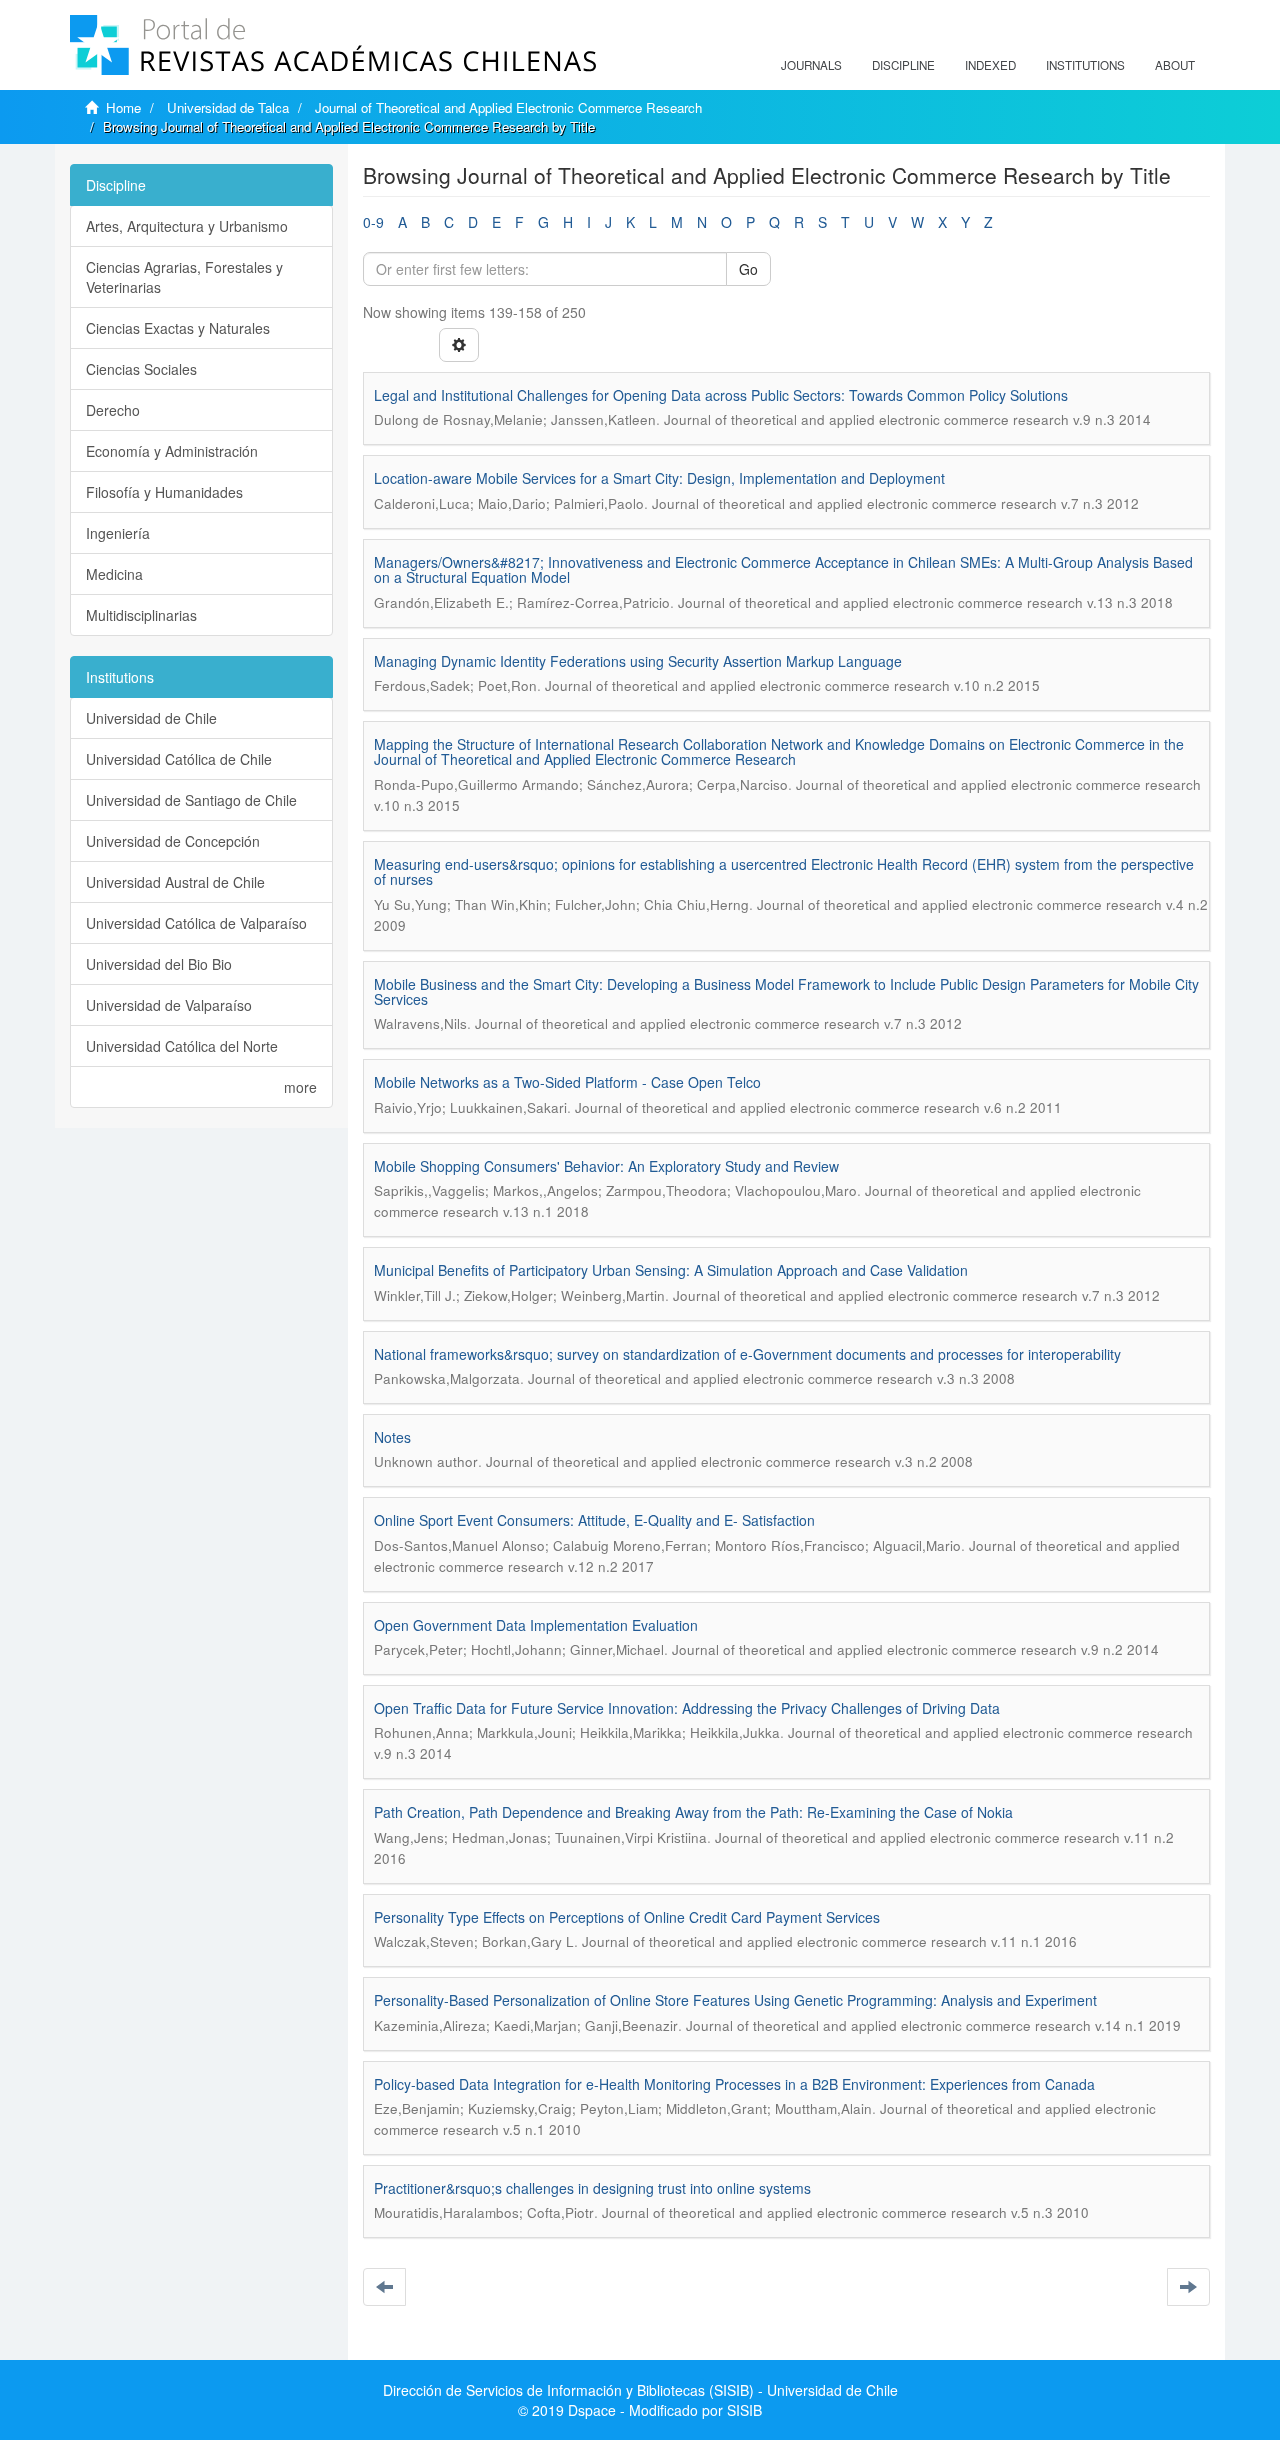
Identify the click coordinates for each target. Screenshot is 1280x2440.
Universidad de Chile (151, 718)
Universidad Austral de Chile (175, 882)
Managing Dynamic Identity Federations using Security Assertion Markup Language (638, 661)
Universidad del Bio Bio (159, 964)
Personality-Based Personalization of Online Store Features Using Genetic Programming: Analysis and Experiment (735, 2000)
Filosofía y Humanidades (164, 492)
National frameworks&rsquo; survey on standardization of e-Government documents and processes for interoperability (747, 1354)
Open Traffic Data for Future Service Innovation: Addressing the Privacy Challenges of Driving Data (687, 1708)
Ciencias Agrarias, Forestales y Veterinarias (184, 277)
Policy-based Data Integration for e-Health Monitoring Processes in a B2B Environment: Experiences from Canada (734, 2084)
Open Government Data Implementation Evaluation (536, 1625)
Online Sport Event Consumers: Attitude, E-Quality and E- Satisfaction (594, 1520)
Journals (811, 65)
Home (123, 107)
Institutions (1085, 65)
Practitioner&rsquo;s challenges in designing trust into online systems (592, 2188)
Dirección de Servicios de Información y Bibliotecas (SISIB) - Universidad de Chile (640, 2390)
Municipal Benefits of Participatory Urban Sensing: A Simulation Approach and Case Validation (671, 1270)
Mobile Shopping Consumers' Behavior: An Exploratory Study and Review (606, 1166)
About (1175, 65)
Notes (392, 1437)
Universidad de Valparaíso (169, 1005)
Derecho (113, 410)
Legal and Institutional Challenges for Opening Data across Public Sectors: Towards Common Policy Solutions (721, 395)
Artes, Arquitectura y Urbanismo (187, 226)
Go (748, 269)
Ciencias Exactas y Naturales (178, 328)
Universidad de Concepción (173, 841)
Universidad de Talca (228, 107)
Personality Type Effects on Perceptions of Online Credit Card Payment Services (627, 1917)
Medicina (114, 574)
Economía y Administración (172, 451)
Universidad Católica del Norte (182, 1046)
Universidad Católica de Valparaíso (196, 923)
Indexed (990, 65)
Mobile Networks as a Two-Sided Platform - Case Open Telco (567, 1082)
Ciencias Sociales (141, 369)
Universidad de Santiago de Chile (191, 800)
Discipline (903, 65)
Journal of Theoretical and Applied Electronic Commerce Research (508, 107)
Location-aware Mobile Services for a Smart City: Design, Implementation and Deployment (659, 478)
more (300, 1087)
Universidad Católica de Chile (179, 759)
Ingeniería (118, 533)
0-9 (373, 222)
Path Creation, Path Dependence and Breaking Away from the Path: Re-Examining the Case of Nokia (693, 1812)
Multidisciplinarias (141, 615)
